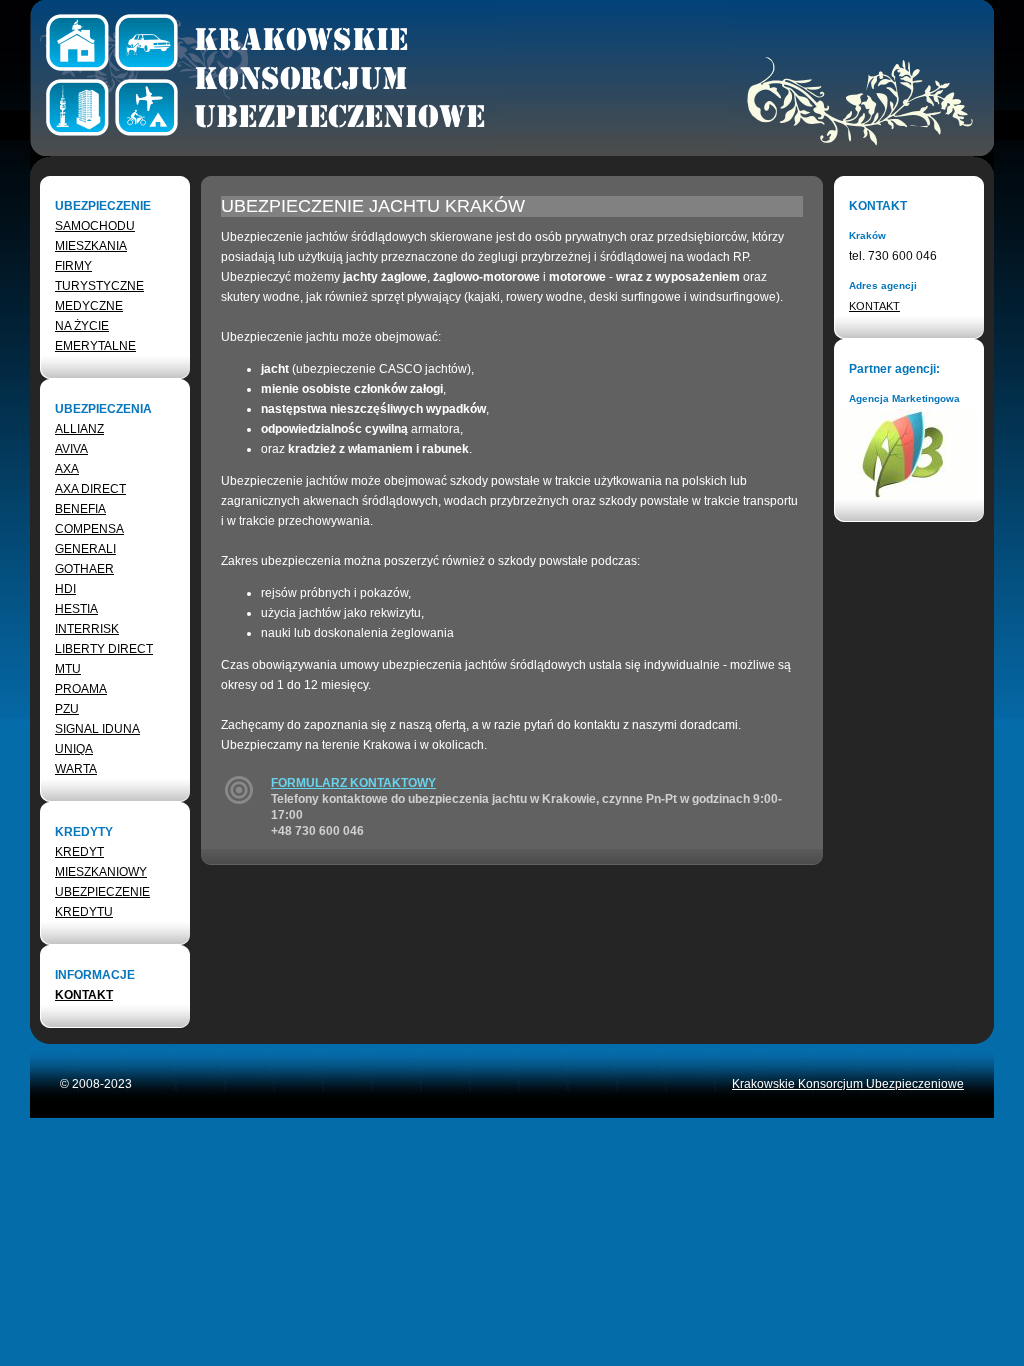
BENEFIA (80, 509)
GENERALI (85, 549)
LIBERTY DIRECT (104, 649)
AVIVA (71, 449)
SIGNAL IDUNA (97, 729)
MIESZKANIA (91, 246)
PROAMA (81, 689)
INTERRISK (87, 629)
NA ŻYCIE (82, 326)
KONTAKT (84, 995)
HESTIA (76, 609)
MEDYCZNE (89, 306)
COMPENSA (89, 529)
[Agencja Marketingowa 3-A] (906, 495)
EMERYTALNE (95, 346)
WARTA (76, 769)
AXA (67, 469)
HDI (65, 589)
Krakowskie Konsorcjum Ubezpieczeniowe (848, 1084)
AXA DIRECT (90, 489)
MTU (68, 669)
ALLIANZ (79, 429)
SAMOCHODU (95, 226)
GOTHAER (84, 569)
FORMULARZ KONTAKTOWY (353, 783)
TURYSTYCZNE (99, 286)
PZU (67, 709)
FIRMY (73, 266)
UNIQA (74, 749)
